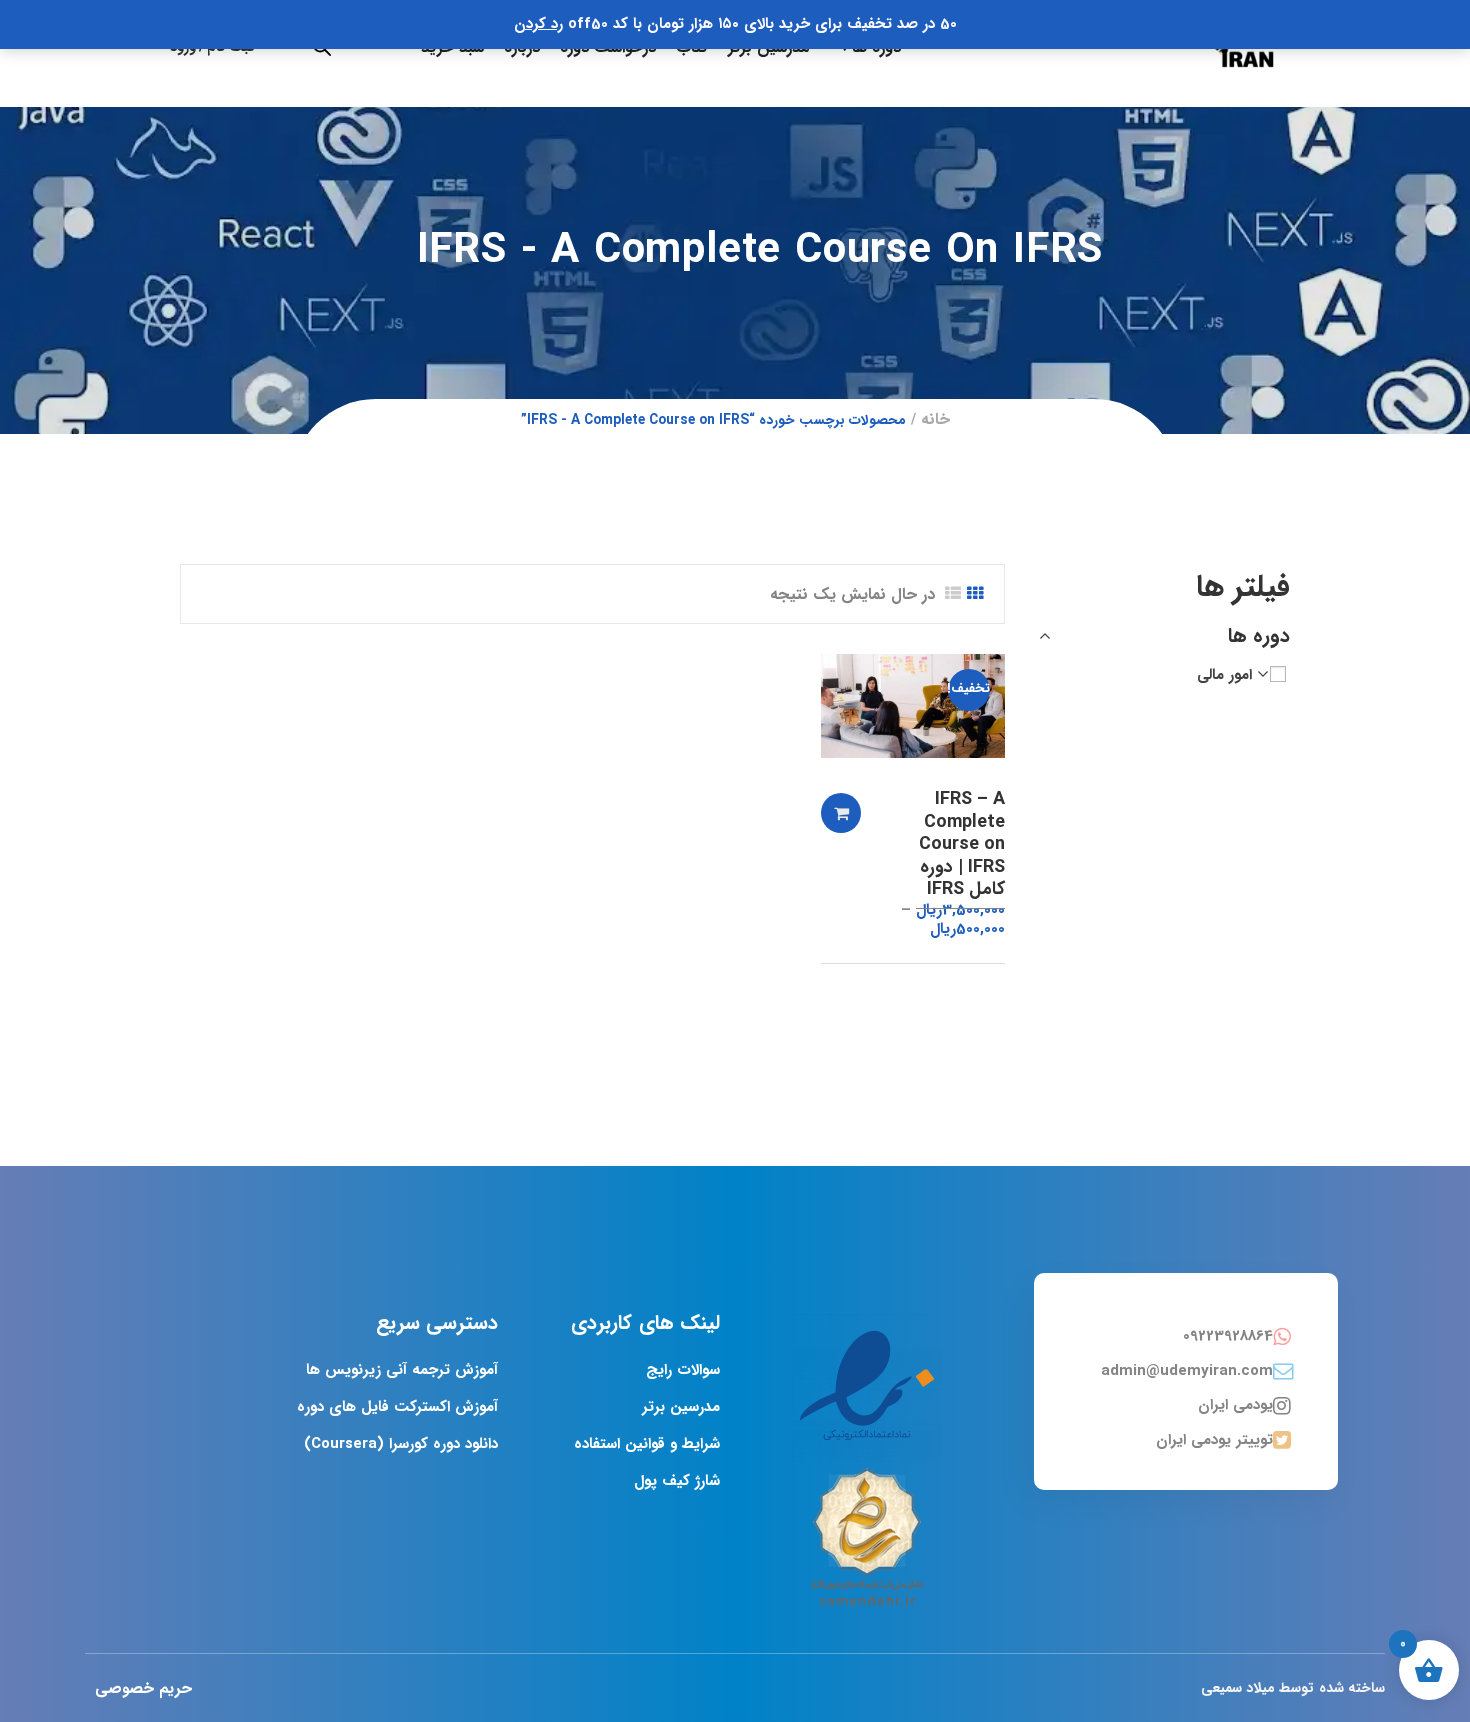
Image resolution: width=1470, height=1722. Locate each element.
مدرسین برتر (681, 1407)
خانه (935, 419)
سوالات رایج (683, 1370)
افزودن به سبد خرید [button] (841, 813)
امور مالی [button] (1224, 675)
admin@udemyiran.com (1187, 1371)
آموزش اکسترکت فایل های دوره (397, 1407)
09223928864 (1228, 1336)
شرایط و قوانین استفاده (647, 1444)
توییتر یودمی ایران (1214, 1440)
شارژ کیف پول (677, 1481)
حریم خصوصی (143, 1688)
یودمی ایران (1235, 1405)
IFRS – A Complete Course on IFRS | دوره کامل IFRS (962, 844)
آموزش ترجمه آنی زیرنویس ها (402, 1370)
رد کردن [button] (538, 24)
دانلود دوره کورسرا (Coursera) (401, 1444)
